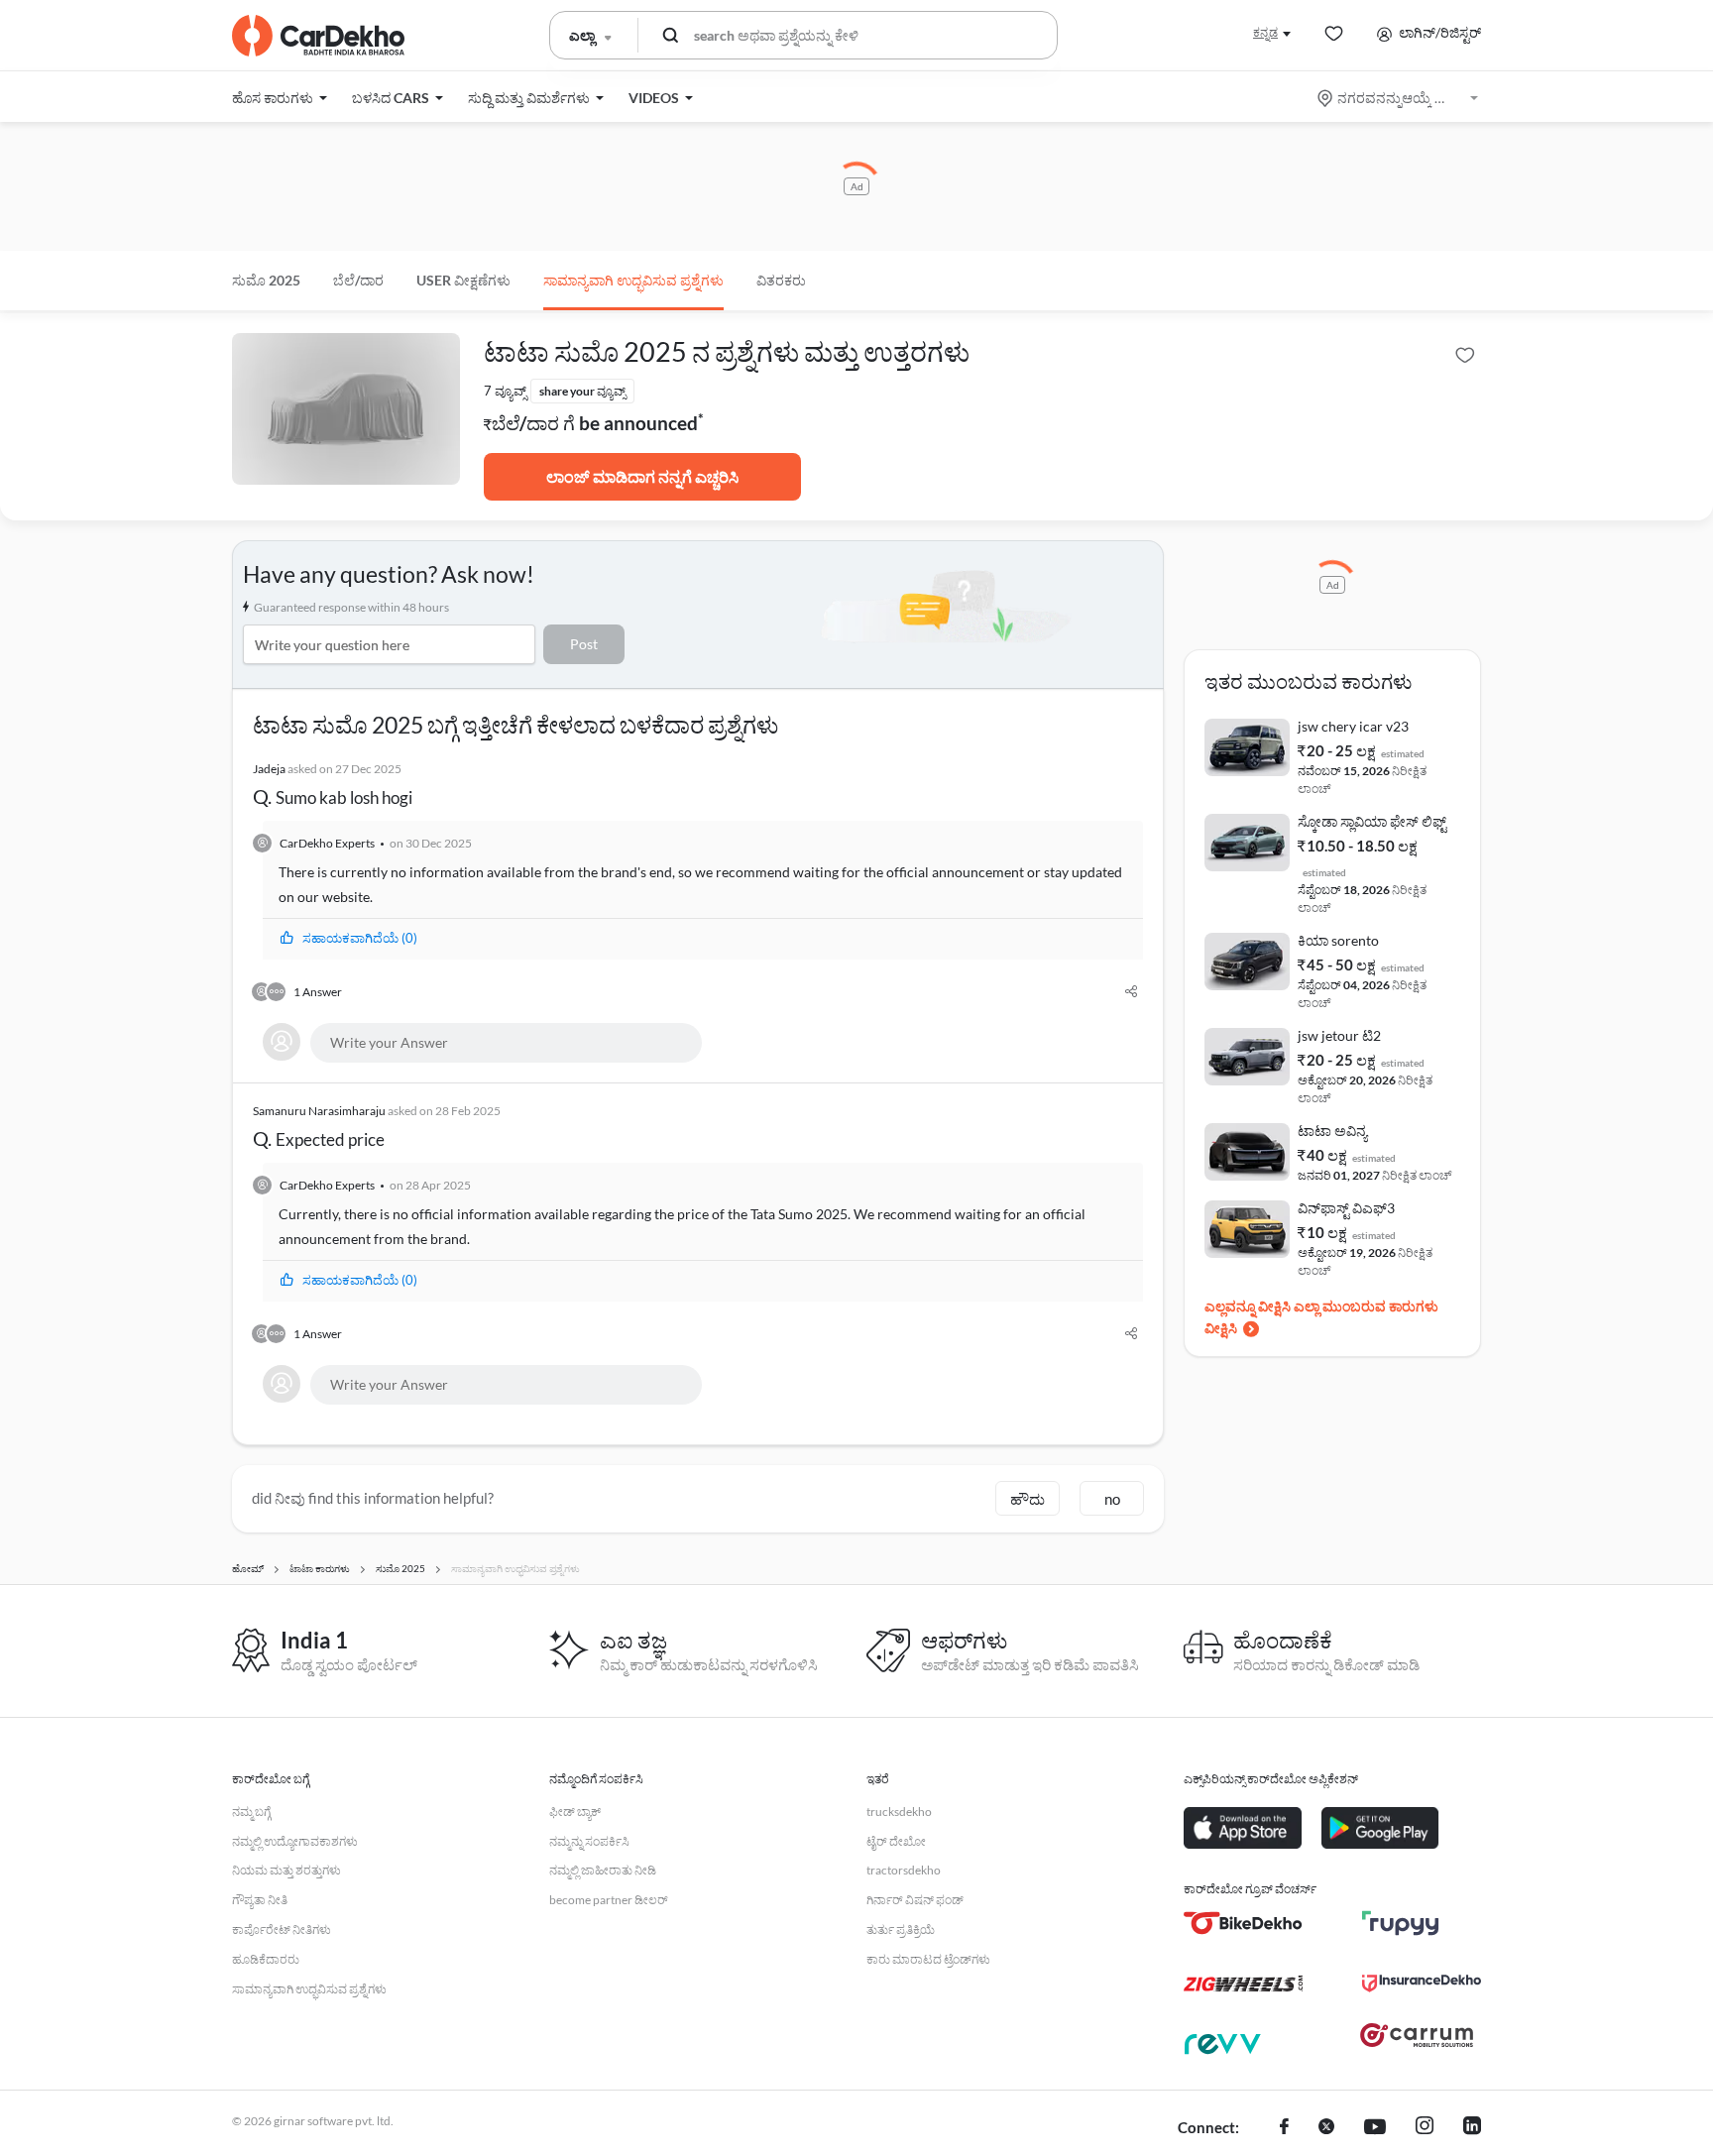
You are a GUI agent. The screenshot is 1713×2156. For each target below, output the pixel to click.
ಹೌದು (1028, 1499)
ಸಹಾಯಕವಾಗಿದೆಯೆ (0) (360, 938)
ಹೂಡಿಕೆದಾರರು (266, 1959)
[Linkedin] (1472, 2128)
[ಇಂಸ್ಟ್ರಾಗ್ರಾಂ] (1425, 2128)
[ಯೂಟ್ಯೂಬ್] (1375, 2128)
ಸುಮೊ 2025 (266, 280)
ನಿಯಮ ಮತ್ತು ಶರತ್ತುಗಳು (286, 1870)
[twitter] (1326, 2128)
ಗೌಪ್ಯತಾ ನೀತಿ (260, 1900)
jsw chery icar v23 (1353, 726)
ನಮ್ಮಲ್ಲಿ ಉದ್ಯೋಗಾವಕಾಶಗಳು (295, 1841)
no (1112, 1499)
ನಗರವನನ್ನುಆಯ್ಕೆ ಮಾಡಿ (1399, 98)
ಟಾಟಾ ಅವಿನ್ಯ (1332, 1131)
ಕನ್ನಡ (1265, 32)
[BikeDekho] (1243, 1923)
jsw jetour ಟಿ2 (1339, 1035)
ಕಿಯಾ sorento (1338, 940)
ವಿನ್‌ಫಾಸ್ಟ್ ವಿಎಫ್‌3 (1346, 1208)
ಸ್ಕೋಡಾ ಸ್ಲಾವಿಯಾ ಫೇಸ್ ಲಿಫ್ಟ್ (1372, 821)
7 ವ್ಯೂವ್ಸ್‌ (505, 391)
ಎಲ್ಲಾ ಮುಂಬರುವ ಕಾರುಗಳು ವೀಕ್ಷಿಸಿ (1321, 1317)
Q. (333, 785)
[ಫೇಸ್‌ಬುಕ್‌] (1284, 2128)
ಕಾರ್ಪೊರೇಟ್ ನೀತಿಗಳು (282, 1929)
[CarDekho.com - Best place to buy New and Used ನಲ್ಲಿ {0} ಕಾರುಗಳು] (318, 36)
